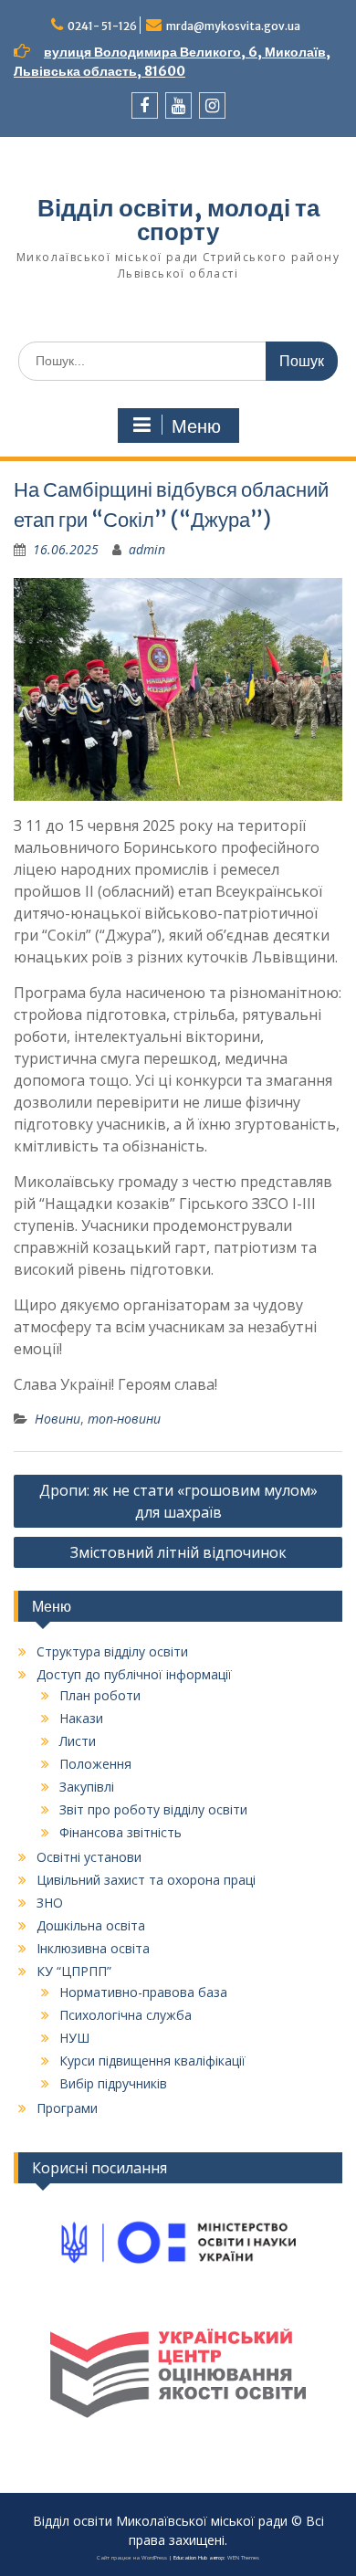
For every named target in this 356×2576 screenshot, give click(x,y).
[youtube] (178, 105)
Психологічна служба (126, 2015)
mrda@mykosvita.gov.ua (233, 26)
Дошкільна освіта (91, 1925)
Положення (95, 1764)
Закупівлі (87, 1787)
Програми (67, 2108)
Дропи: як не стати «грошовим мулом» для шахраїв (178, 1501)
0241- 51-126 (102, 26)
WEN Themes (243, 2558)
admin (147, 549)
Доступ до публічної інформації (134, 1674)
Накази (81, 1718)
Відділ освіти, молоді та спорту (178, 220)
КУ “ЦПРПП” (74, 1971)
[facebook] (145, 105)
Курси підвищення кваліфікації (152, 2061)
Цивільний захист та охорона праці (146, 1880)
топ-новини (124, 1419)
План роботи (100, 1695)
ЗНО (50, 1903)
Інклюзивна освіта (93, 1948)
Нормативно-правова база (143, 1992)
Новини (58, 1419)
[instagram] (212, 105)
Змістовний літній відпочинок (178, 1552)
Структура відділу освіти (112, 1651)
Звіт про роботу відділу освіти (153, 1809)
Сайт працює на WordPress (132, 2558)
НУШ (74, 2038)
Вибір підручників (113, 2083)
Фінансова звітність (120, 1832)
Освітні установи (89, 1857)
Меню (196, 426)
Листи (78, 1741)
